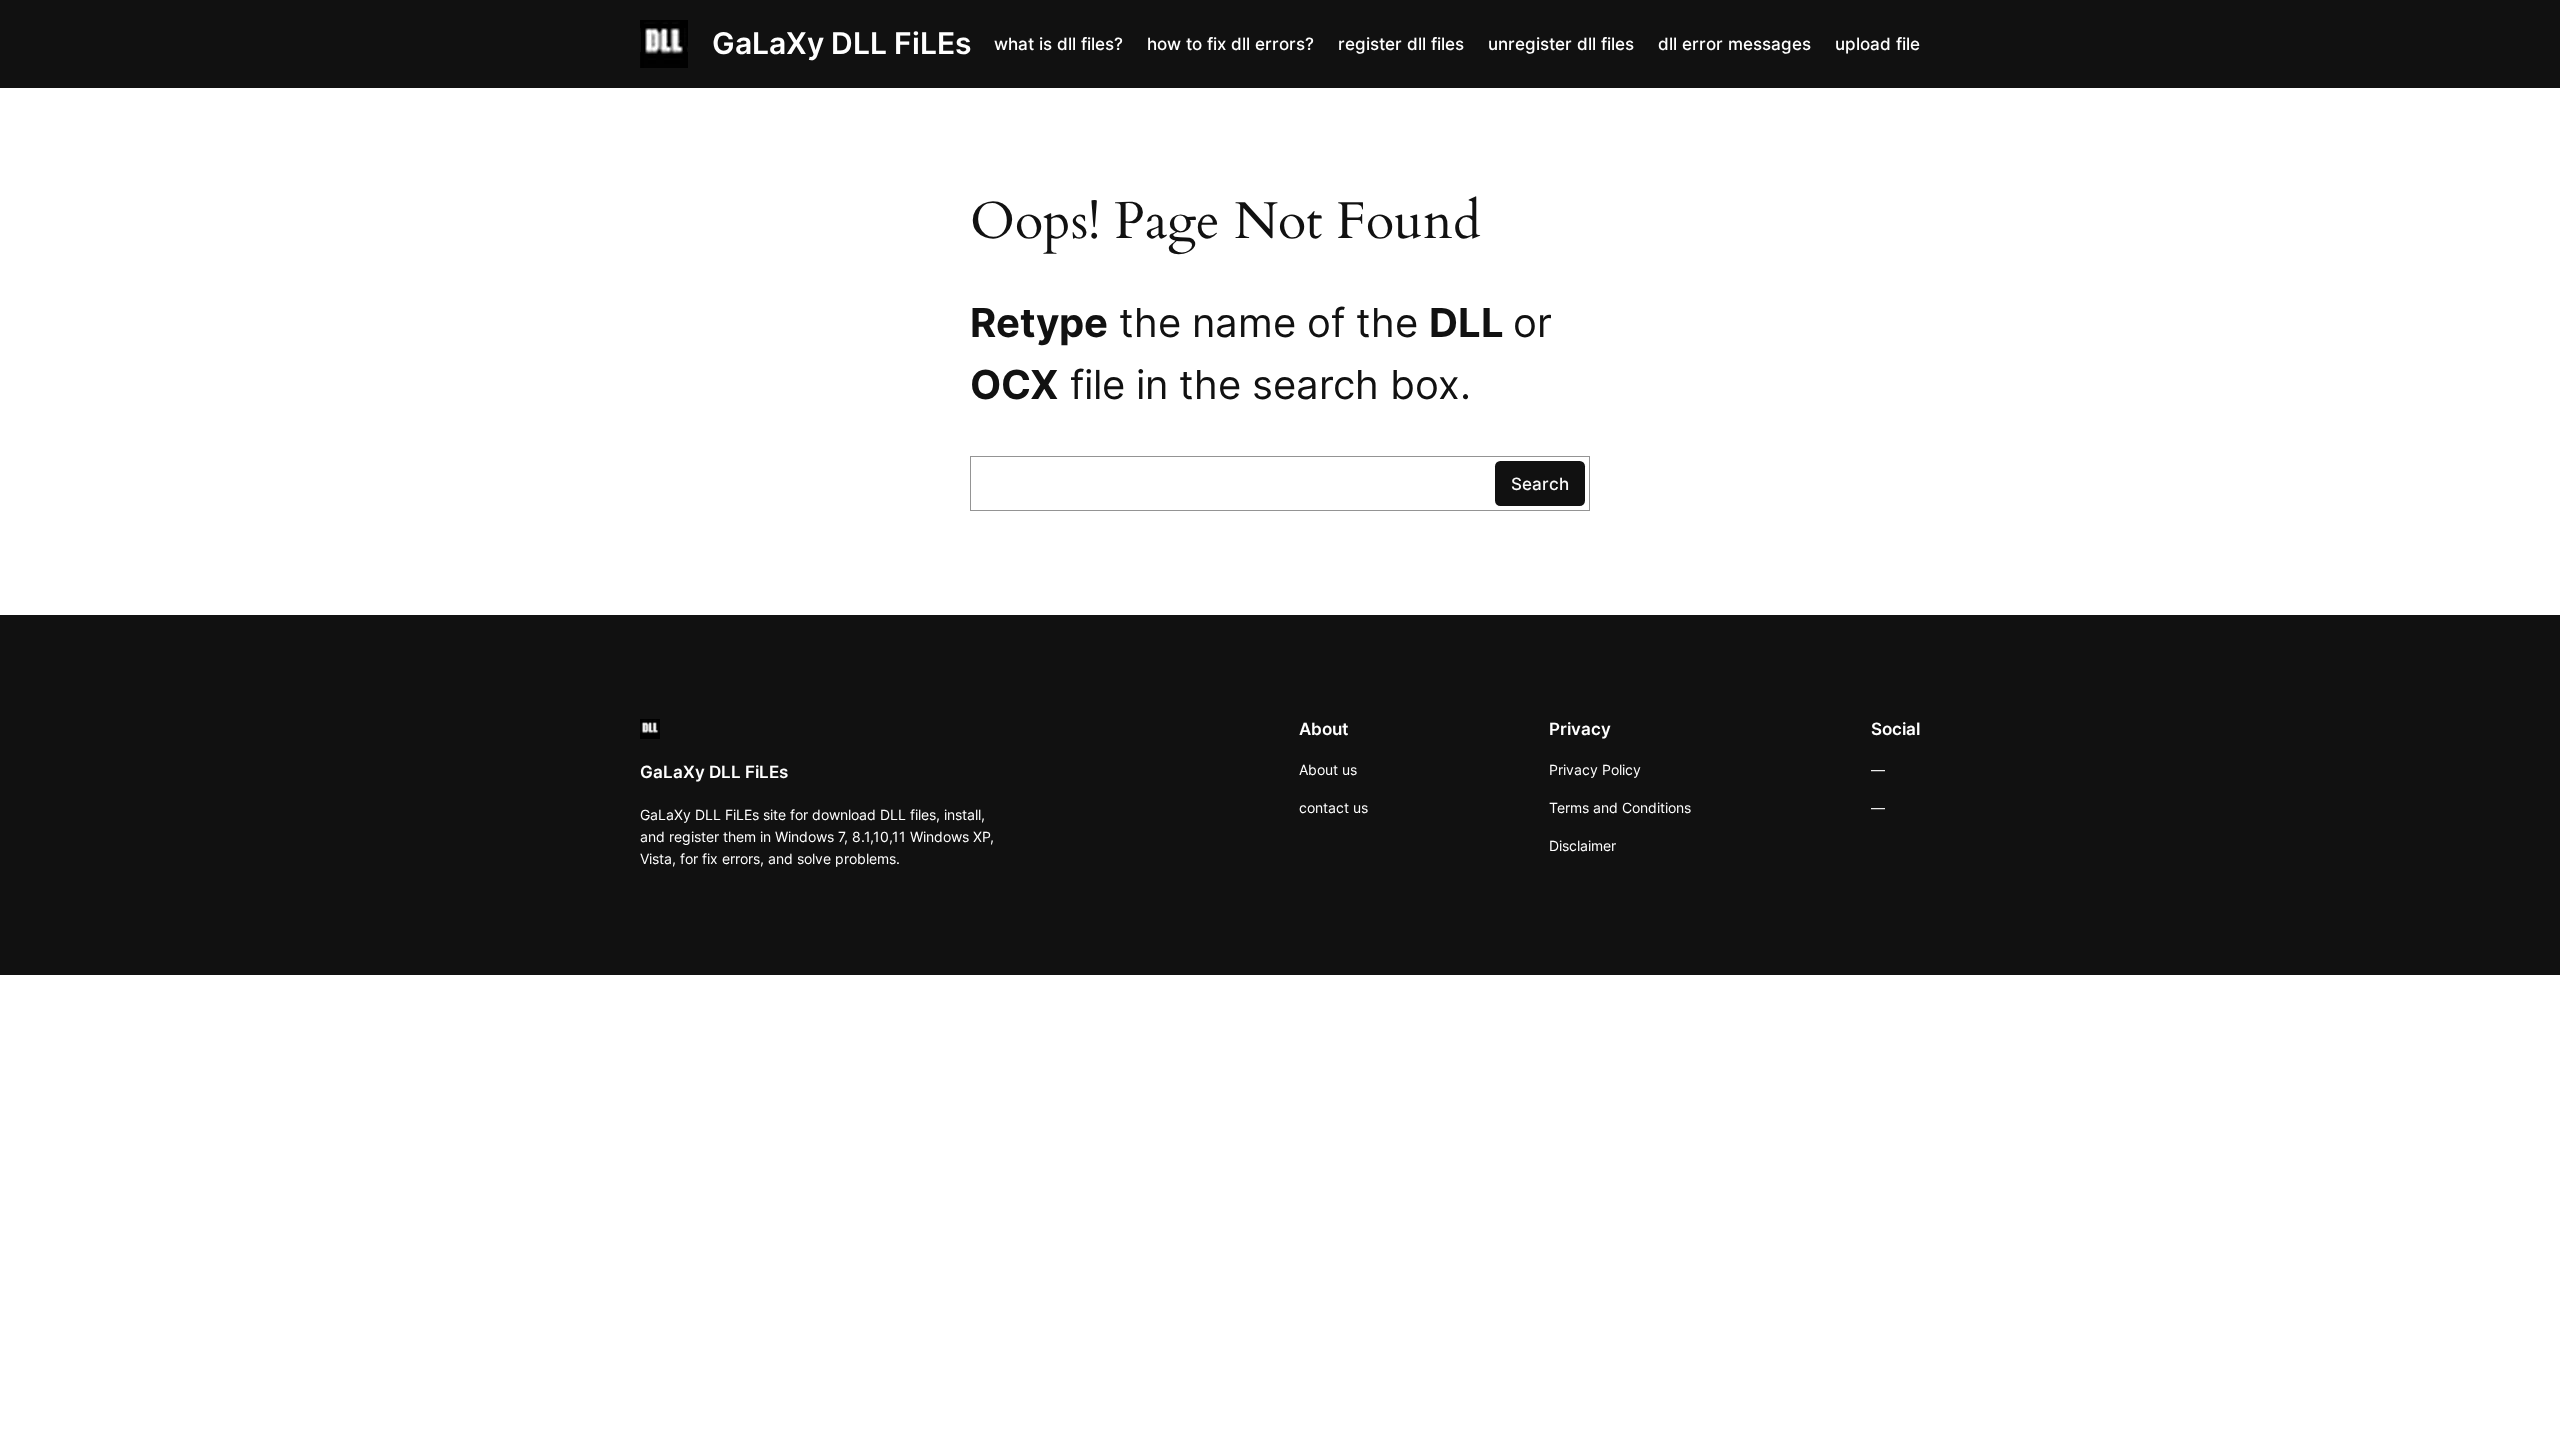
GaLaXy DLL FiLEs (841, 43)
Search (1540, 484)
